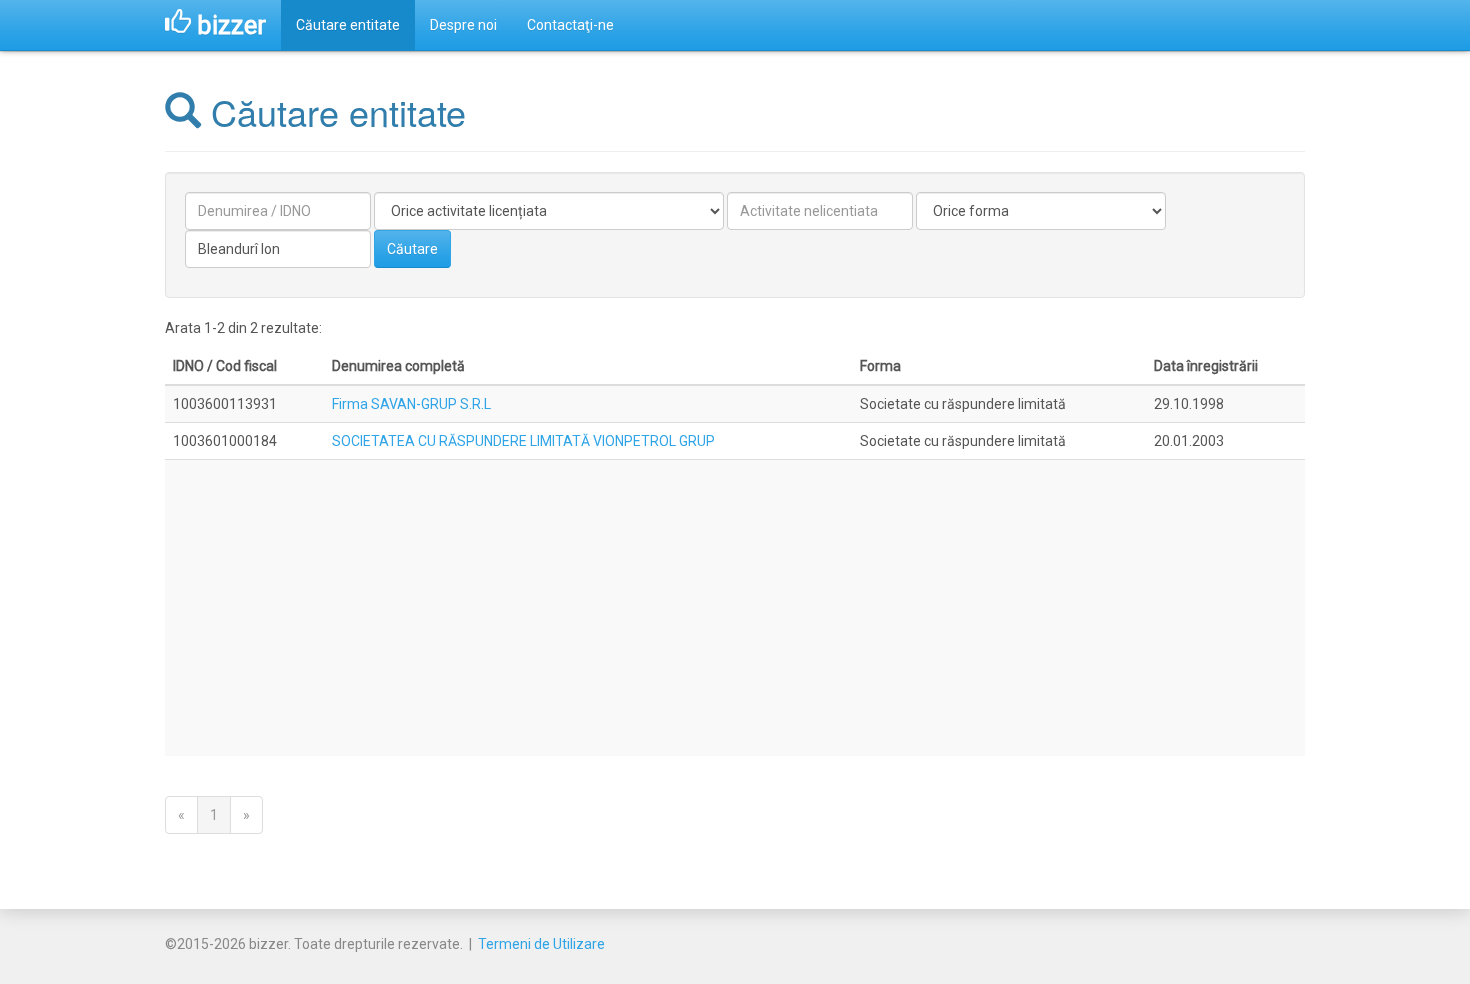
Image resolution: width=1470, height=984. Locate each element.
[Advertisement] (735, 608)
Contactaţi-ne (570, 25)
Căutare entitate (348, 25)
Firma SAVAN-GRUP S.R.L (411, 404)
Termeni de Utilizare (541, 944)
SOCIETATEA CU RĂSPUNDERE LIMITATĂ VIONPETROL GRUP (523, 441)
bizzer (228, 25)
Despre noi (463, 25)
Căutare (412, 249)
